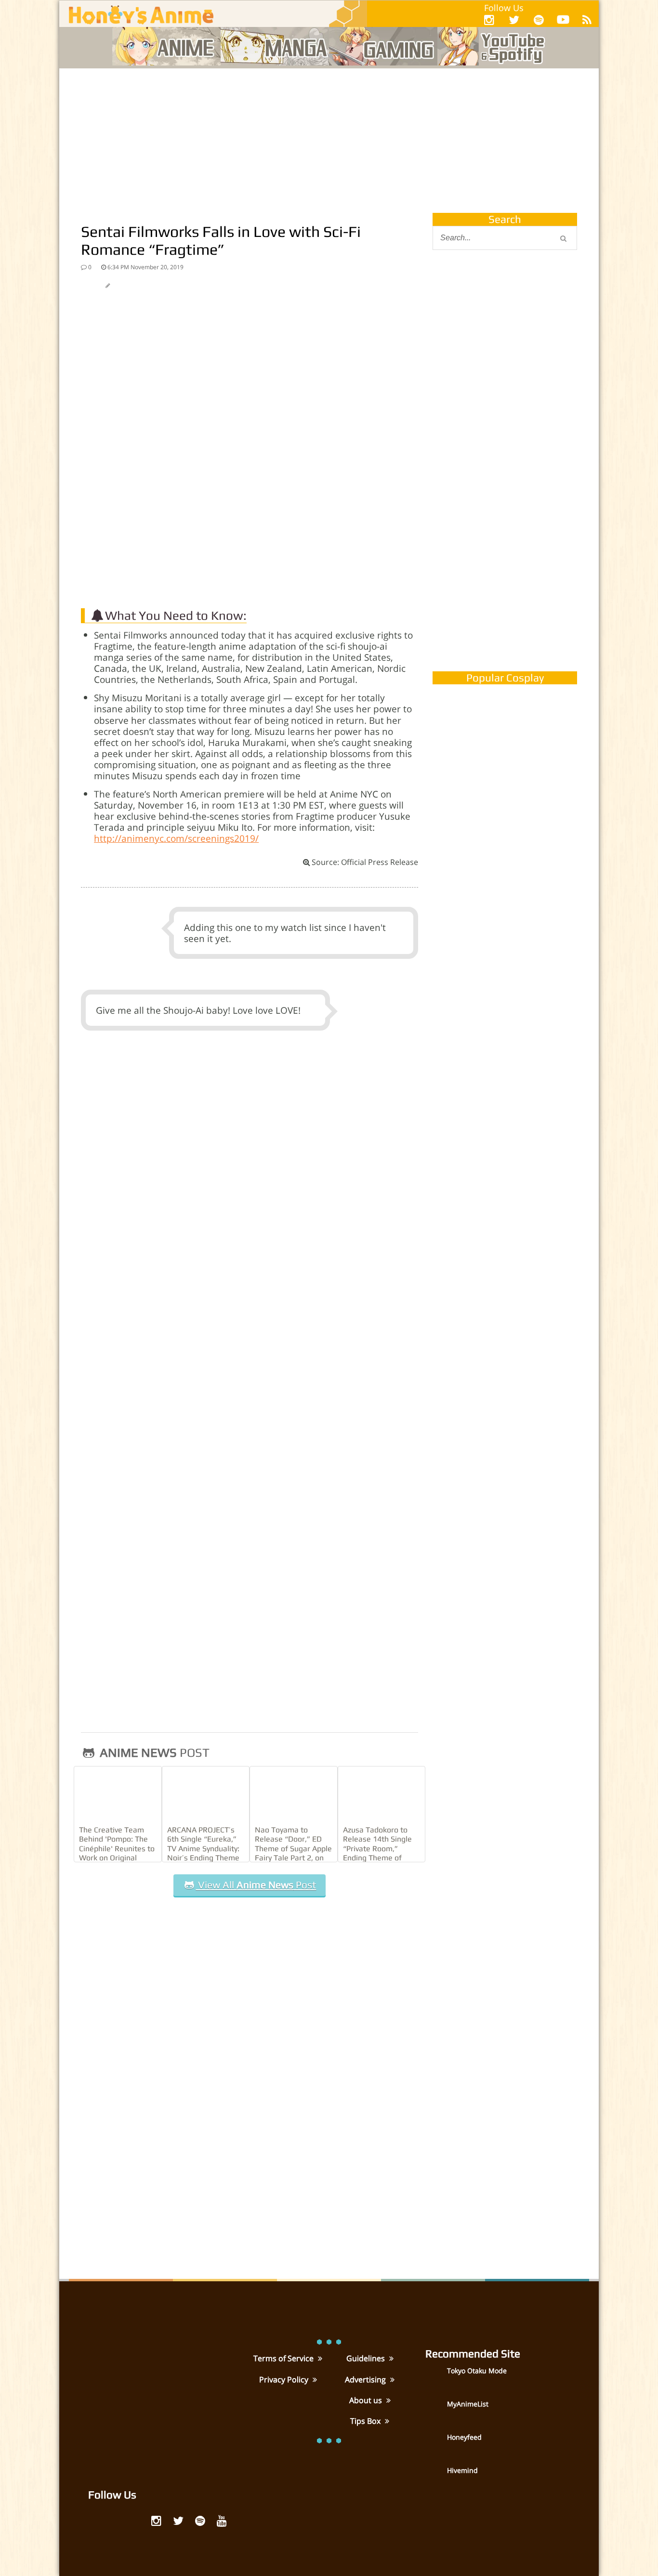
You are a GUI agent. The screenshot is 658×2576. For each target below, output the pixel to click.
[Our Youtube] (563, 21)
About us (367, 2400)
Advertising (366, 2380)
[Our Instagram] (489, 20)
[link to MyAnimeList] (435, 2411)
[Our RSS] (587, 20)
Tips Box (366, 2421)
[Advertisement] (329, 141)
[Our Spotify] (539, 20)
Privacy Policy (285, 2380)
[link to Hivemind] (435, 2477)
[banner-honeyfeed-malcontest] (505, 565)
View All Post (256, 1885)
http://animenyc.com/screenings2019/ (176, 838)
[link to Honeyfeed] (435, 2444)
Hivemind (462, 2470)
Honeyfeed (464, 2437)
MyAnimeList (468, 2404)
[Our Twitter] (514, 20)
